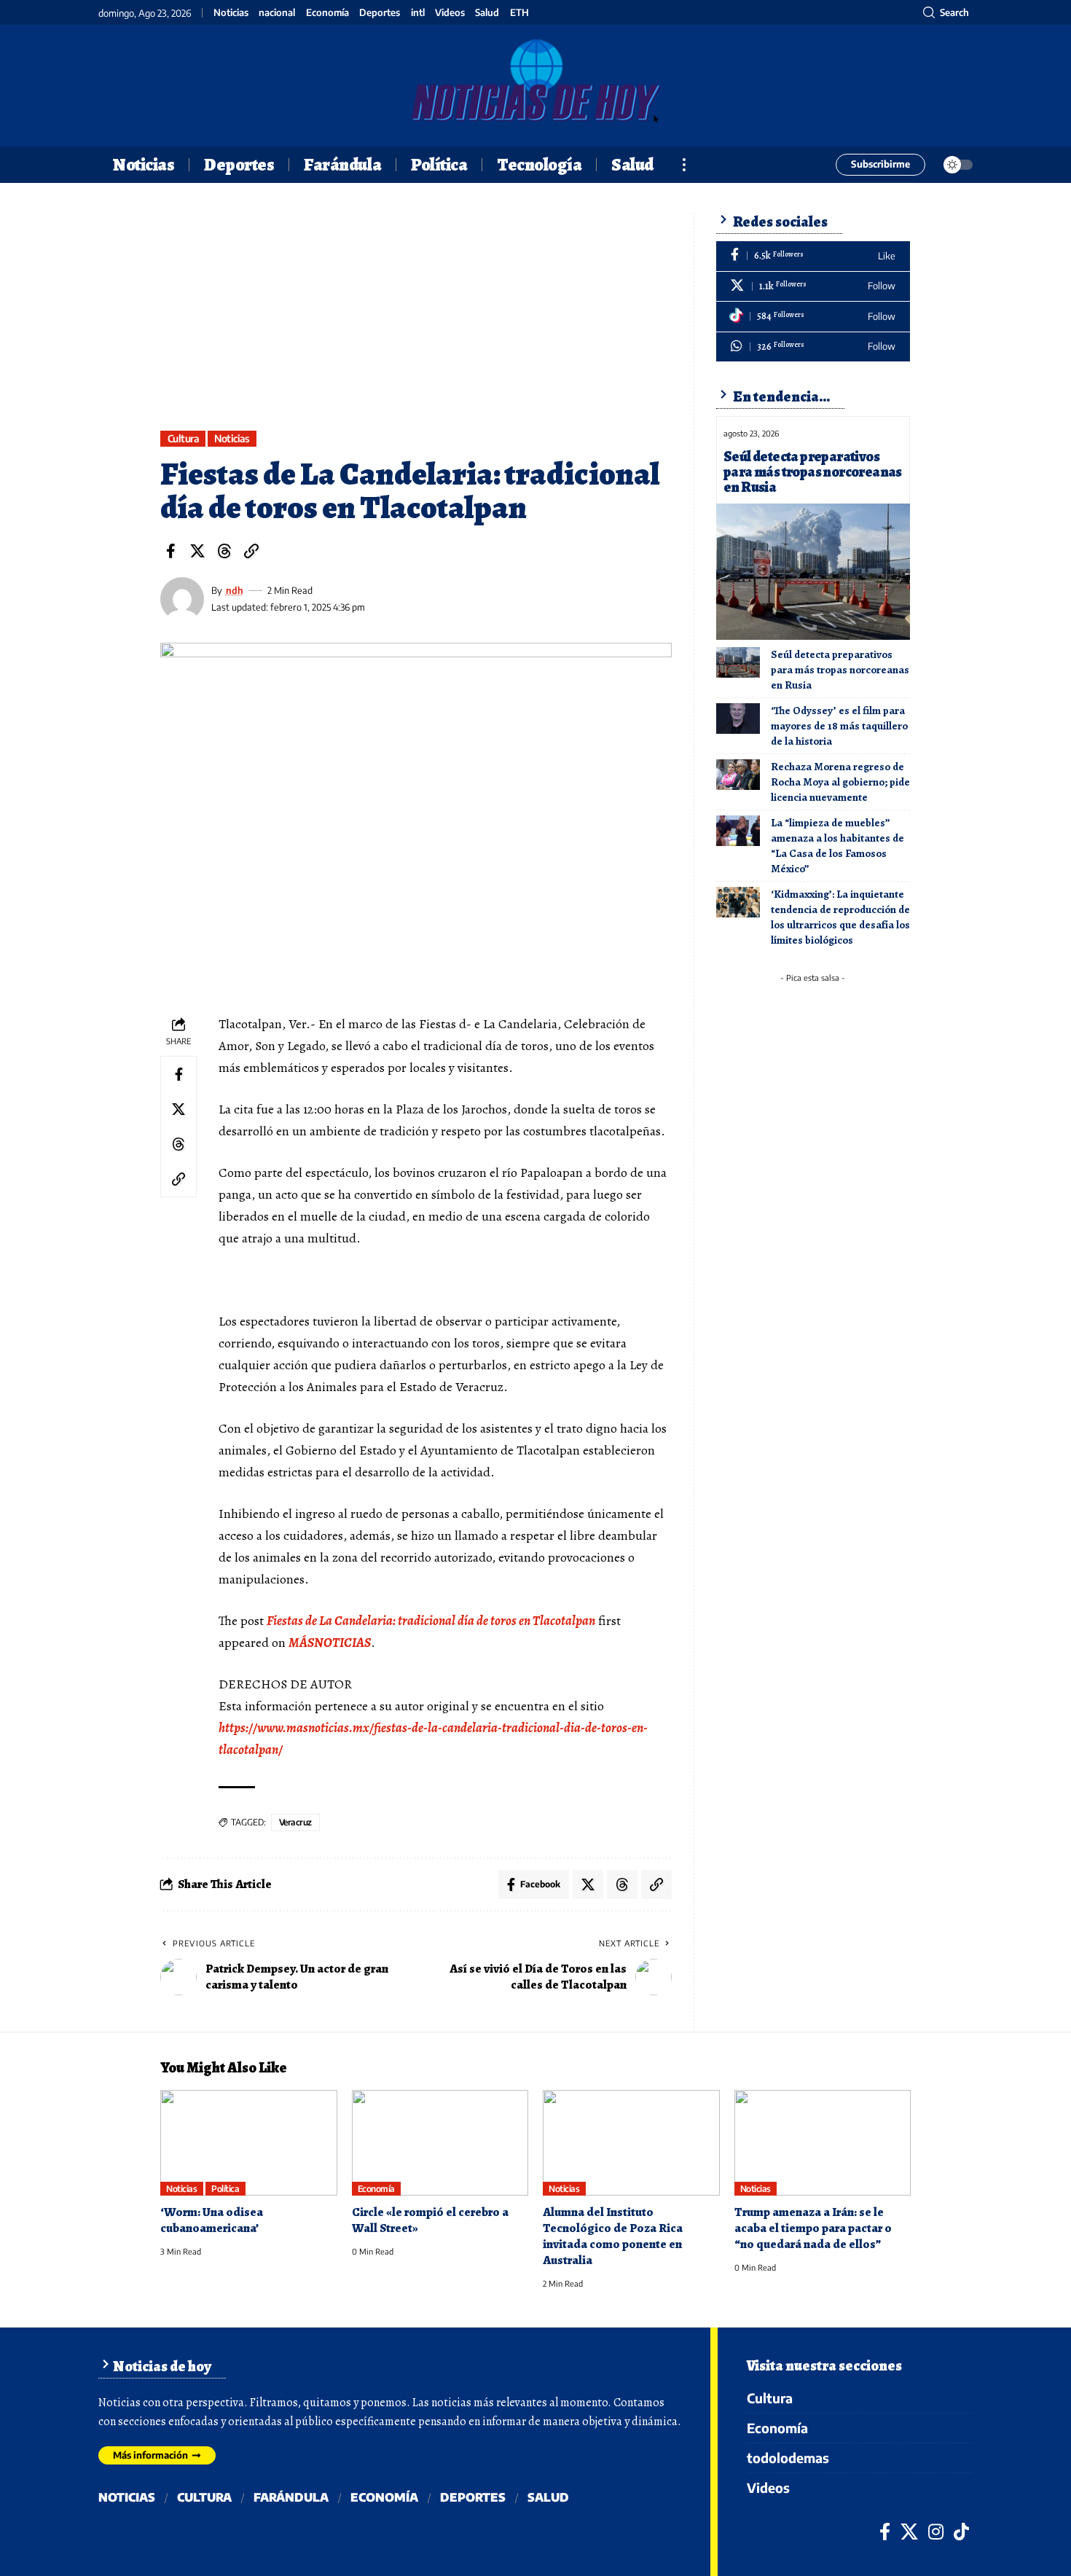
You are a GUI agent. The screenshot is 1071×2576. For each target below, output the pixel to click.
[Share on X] (197, 551)
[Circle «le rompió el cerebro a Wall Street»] (440, 2143)
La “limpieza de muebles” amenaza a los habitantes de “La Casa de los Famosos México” (837, 846)
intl (418, 13)
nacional (277, 13)
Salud (487, 13)
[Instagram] (936, 2532)
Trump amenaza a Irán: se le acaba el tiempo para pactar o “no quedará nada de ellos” (813, 2228)
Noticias (231, 13)
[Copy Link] (251, 551)
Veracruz (295, 1822)
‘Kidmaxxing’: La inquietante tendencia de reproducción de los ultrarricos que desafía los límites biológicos (840, 917)
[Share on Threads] (224, 551)
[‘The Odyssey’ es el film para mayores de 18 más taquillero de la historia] (738, 719)
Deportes (380, 13)
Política (225, 2189)
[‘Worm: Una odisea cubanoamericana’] (249, 2143)
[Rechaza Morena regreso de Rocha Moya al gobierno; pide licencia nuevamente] (738, 775)
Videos (450, 13)
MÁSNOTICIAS (330, 1643)
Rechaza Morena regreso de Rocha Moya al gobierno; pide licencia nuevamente (840, 782)
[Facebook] (813, 256)
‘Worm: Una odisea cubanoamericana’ (212, 2220)
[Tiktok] (813, 317)
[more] (684, 165)
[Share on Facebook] (170, 551)
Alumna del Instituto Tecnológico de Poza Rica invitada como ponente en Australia (613, 2236)
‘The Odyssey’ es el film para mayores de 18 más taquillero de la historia (839, 726)
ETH (519, 13)
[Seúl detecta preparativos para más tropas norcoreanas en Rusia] (813, 571)
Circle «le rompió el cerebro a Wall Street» (430, 2220)
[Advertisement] (416, 321)
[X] (813, 287)
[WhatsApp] (813, 347)
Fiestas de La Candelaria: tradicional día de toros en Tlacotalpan (431, 1621)
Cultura (183, 438)
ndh (235, 590)
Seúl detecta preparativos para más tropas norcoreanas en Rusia (813, 472)
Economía (327, 13)
